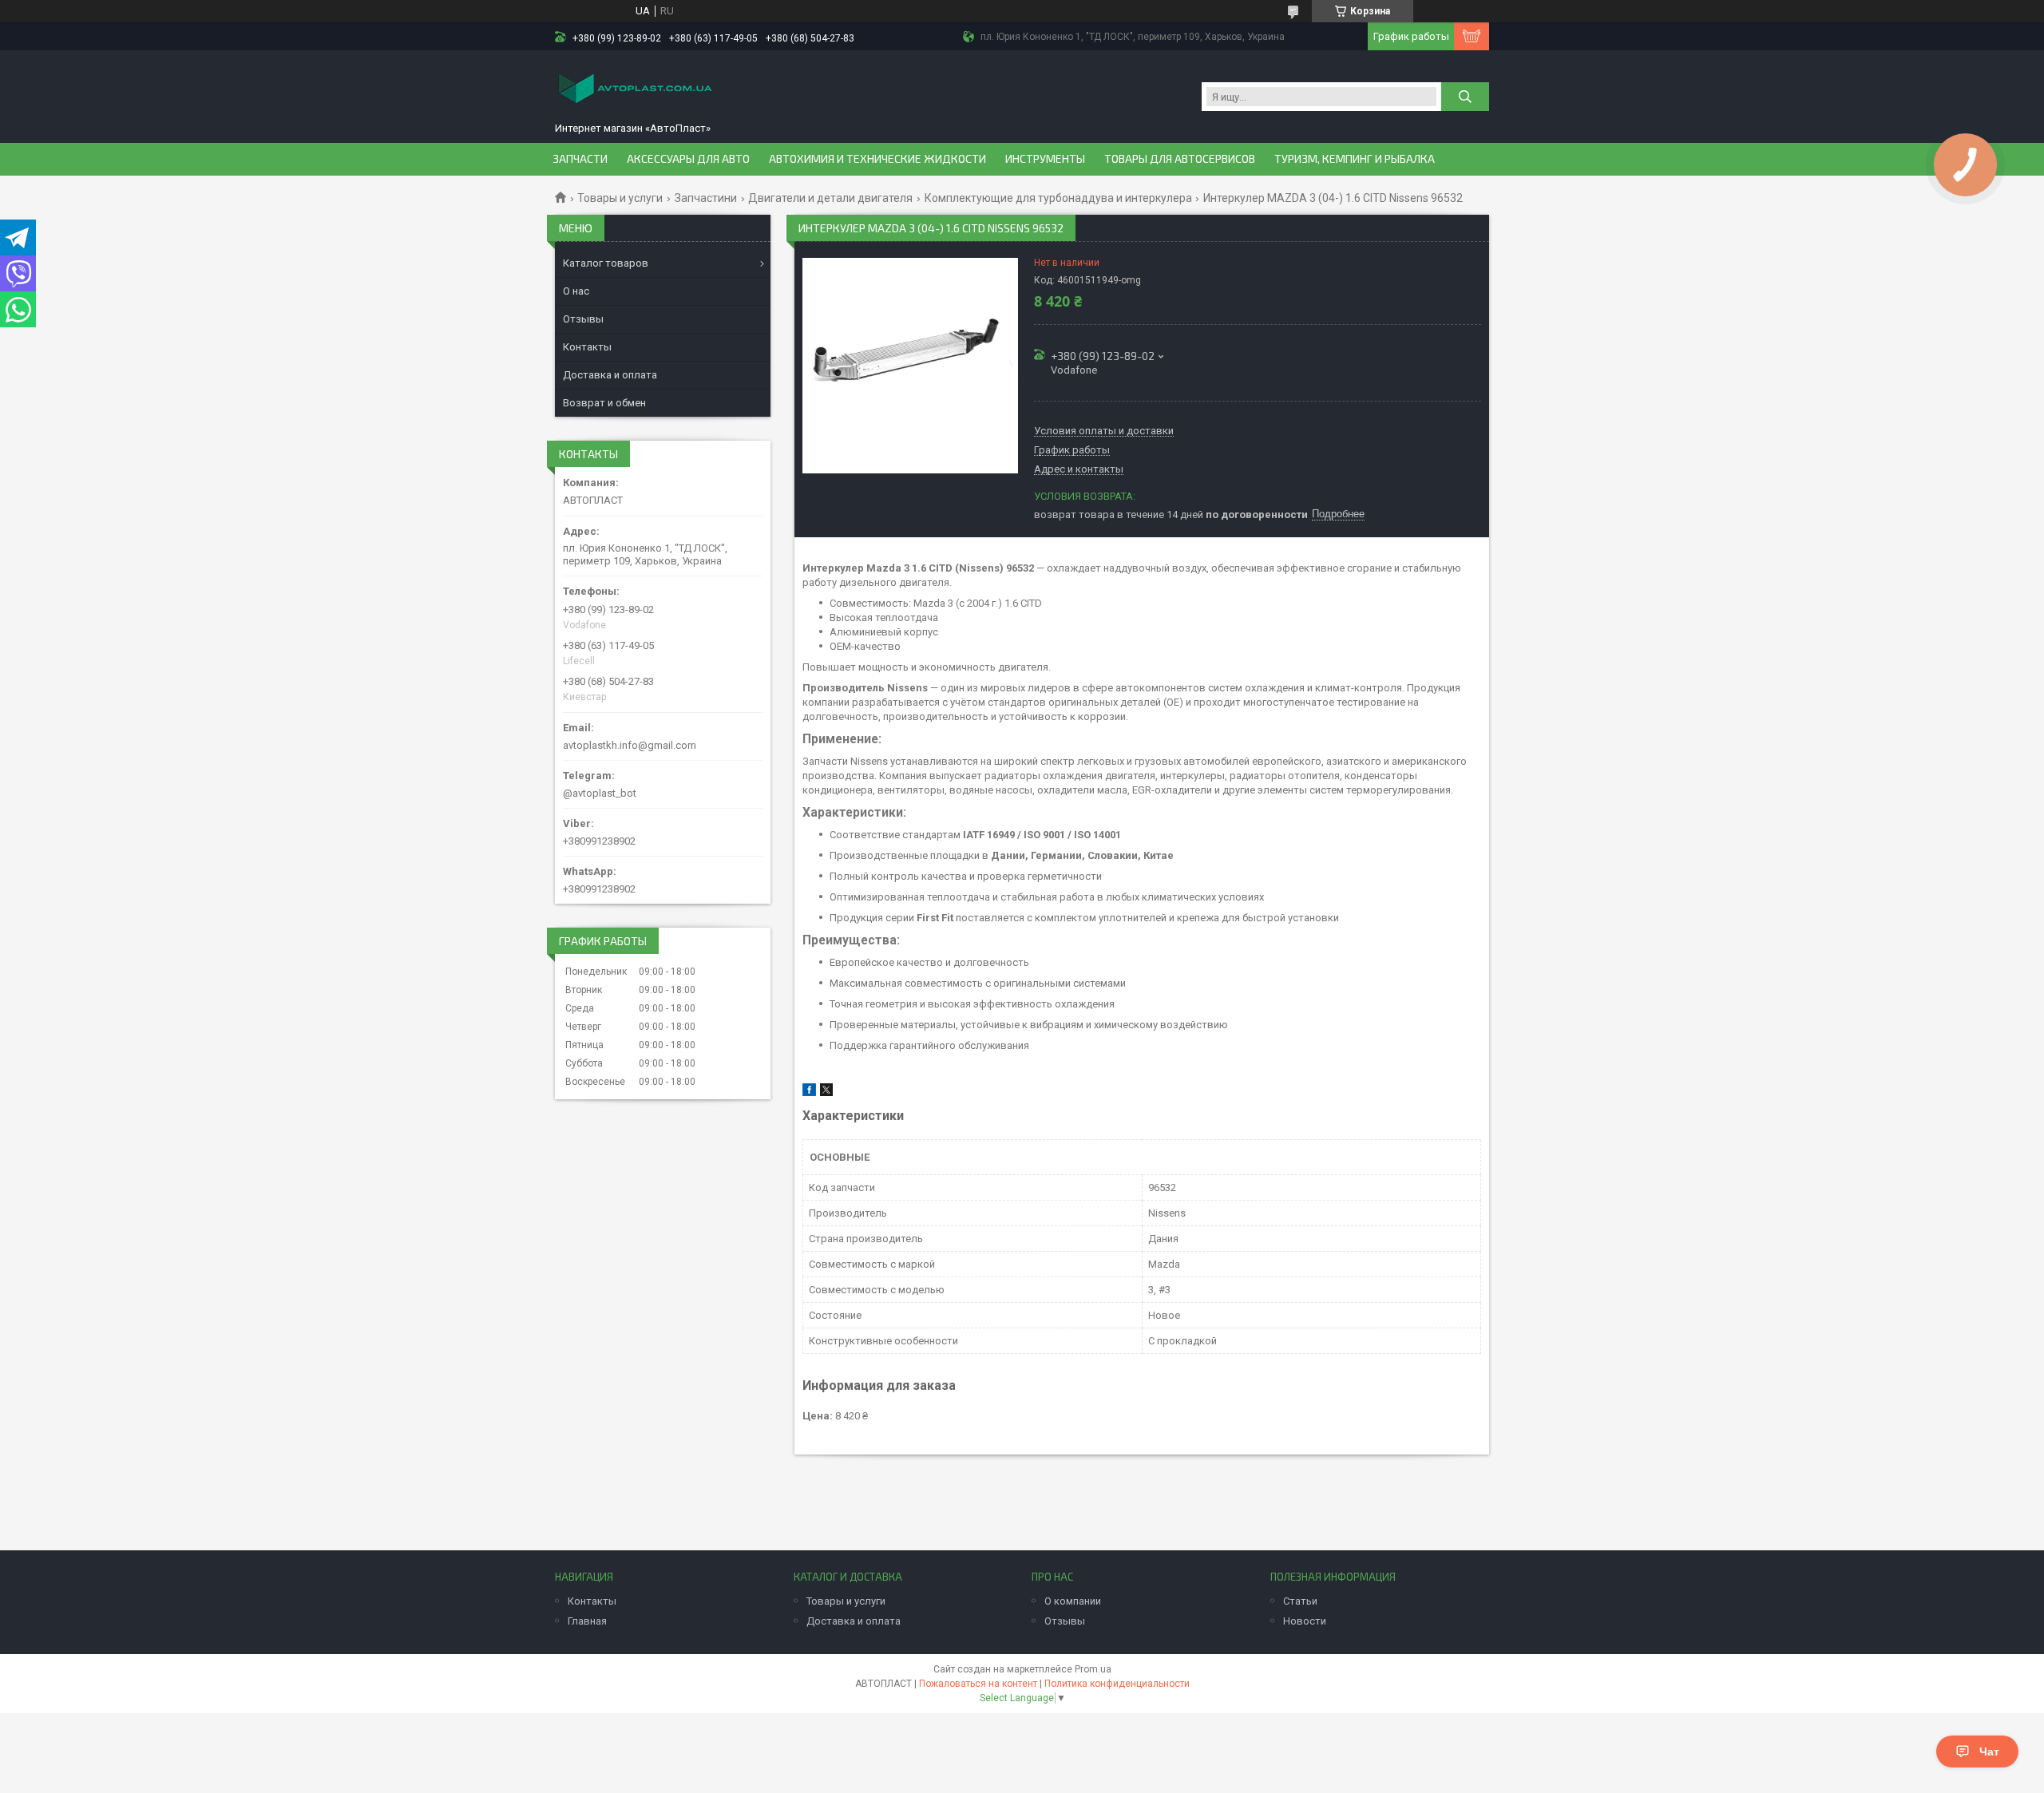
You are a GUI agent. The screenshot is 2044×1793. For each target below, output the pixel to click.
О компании (1073, 1601)
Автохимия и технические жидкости (877, 159)
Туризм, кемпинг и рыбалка (1355, 159)
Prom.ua (1093, 1669)
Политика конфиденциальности (1117, 1684)
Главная (587, 1621)
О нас (576, 291)
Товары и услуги (620, 198)
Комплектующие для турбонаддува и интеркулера (1058, 198)
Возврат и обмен (604, 403)
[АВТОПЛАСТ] (635, 90)
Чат (1989, 1751)
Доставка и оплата (610, 375)
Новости (1305, 1621)
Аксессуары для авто (688, 159)
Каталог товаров (606, 263)
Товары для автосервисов (1180, 159)
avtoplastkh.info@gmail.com (630, 745)
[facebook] (809, 1092)
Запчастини (706, 198)
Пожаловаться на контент (978, 1684)
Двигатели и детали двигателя (830, 198)
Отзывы (583, 319)
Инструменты (1045, 159)
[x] (826, 1092)
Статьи (1300, 1601)
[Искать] (1465, 97)
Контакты (587, 347)
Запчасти (580, 159)
